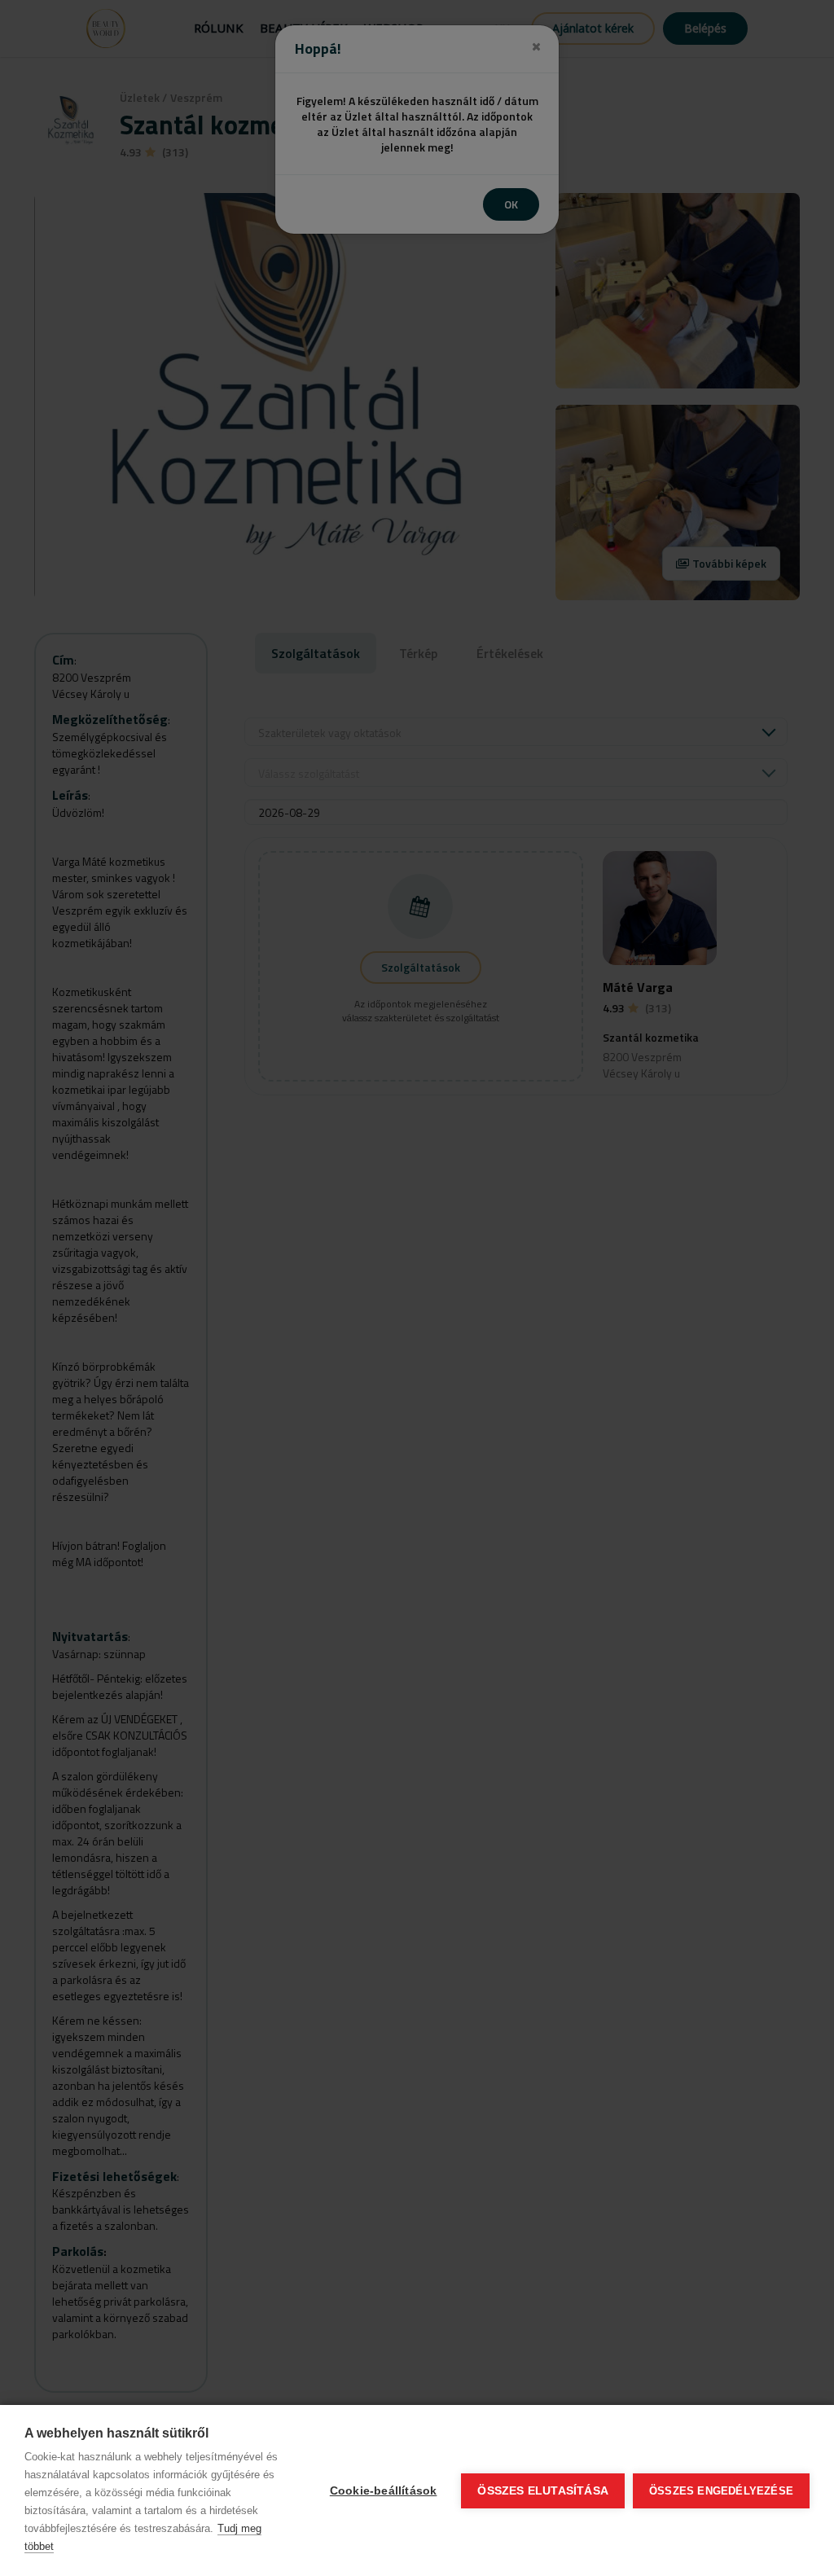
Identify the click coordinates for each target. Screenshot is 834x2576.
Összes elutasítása (543, 2491)
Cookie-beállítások (384, 2491)
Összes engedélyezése (721, 2491)
